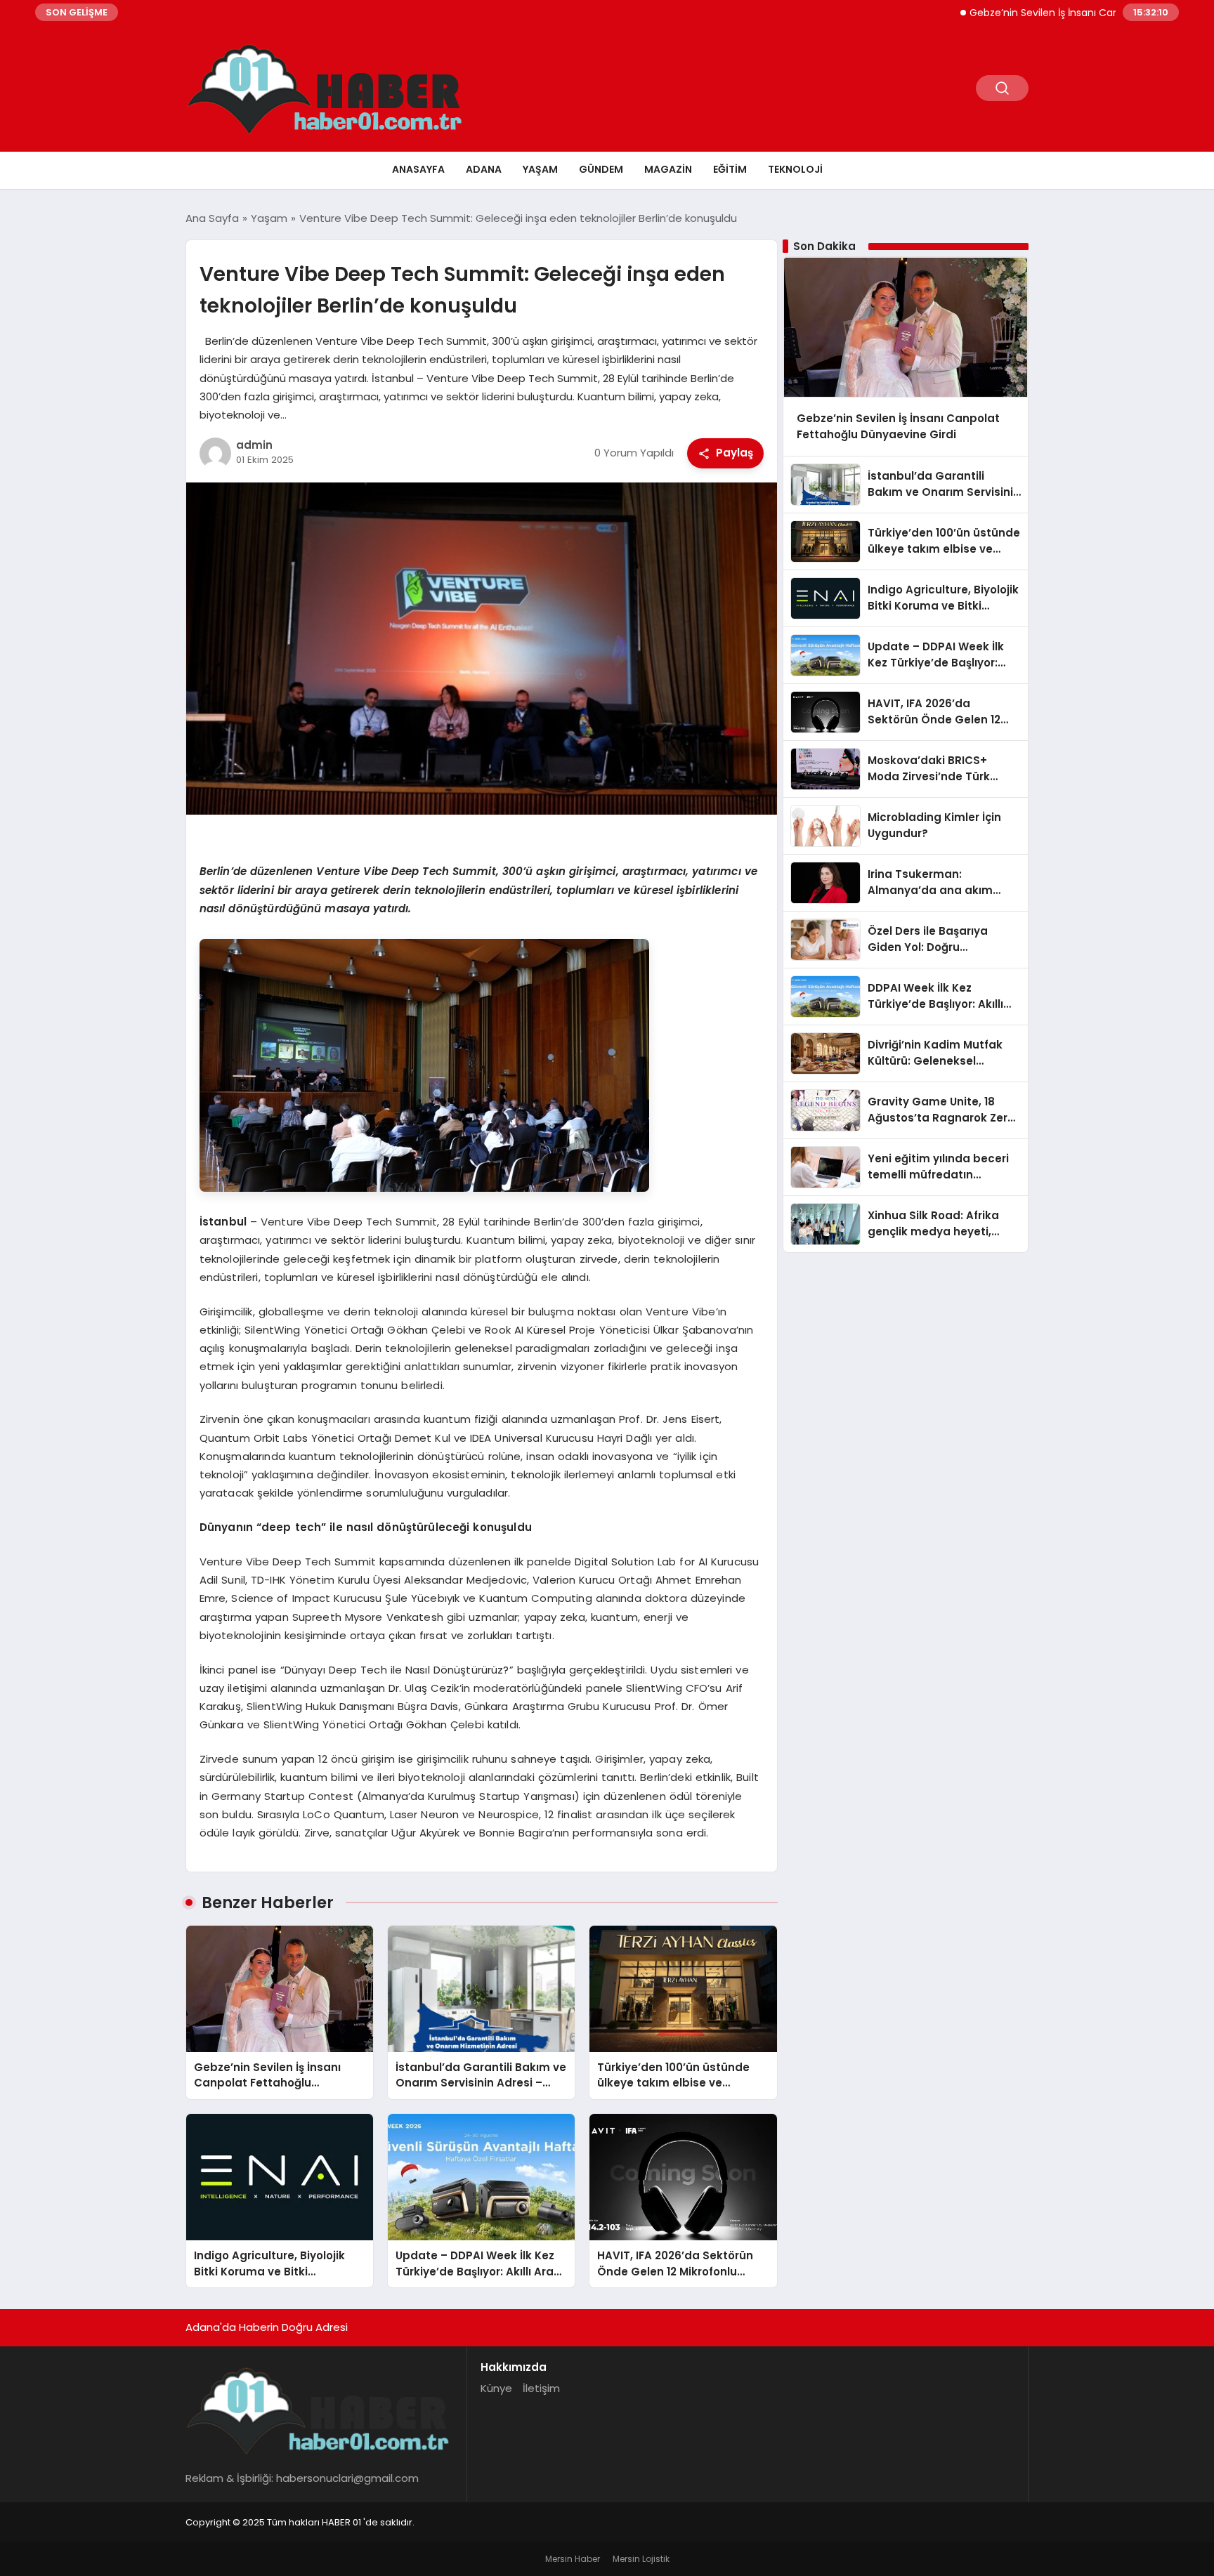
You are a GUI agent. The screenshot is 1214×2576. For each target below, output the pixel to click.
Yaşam (540, 169)
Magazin (668, 169)
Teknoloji (795, 169)
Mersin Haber (573, 2559)
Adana (484, 169)
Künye (496, 2388)
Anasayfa (418, 169)
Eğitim (730, 169)
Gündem (601, 169)
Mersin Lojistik (641, 2559)
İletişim (541, 2388)
